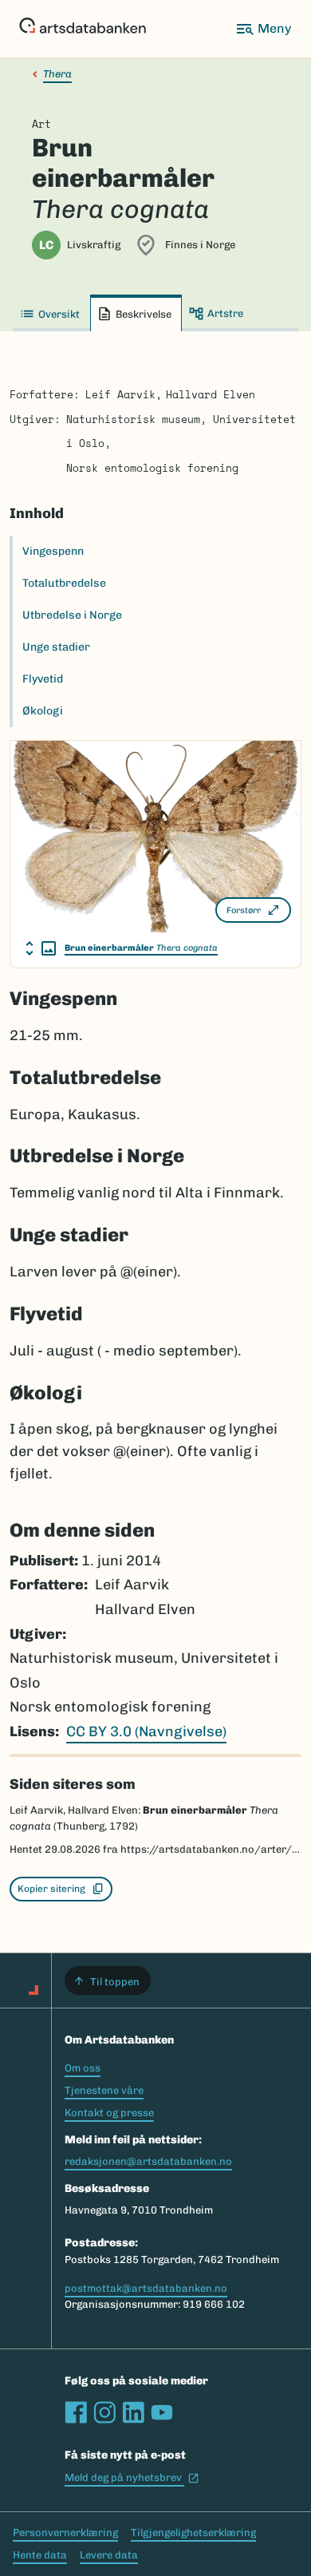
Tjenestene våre (104, 2090)
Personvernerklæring (65, 2532)
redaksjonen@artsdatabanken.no (148, 2161)
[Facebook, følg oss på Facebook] (76, 2412)
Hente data (40, 2555)
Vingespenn (53, 551)
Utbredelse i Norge (72, 615)
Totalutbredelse (64, 583)
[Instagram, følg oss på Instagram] (104, 2412)
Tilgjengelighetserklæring (193, 2532)
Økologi (43, 711)
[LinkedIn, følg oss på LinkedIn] (133, 2412)
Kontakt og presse (109, 2113)
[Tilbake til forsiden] (83, 29)
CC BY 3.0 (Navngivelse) (146, 1731)
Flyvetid (43, 679)
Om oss (83, 2068)
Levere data (109, 2555)
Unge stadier (56, 647)
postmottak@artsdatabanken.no (146, 2288)
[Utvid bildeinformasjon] (41, 948)
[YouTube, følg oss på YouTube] (162, 2412)
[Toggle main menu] (263, 29)
